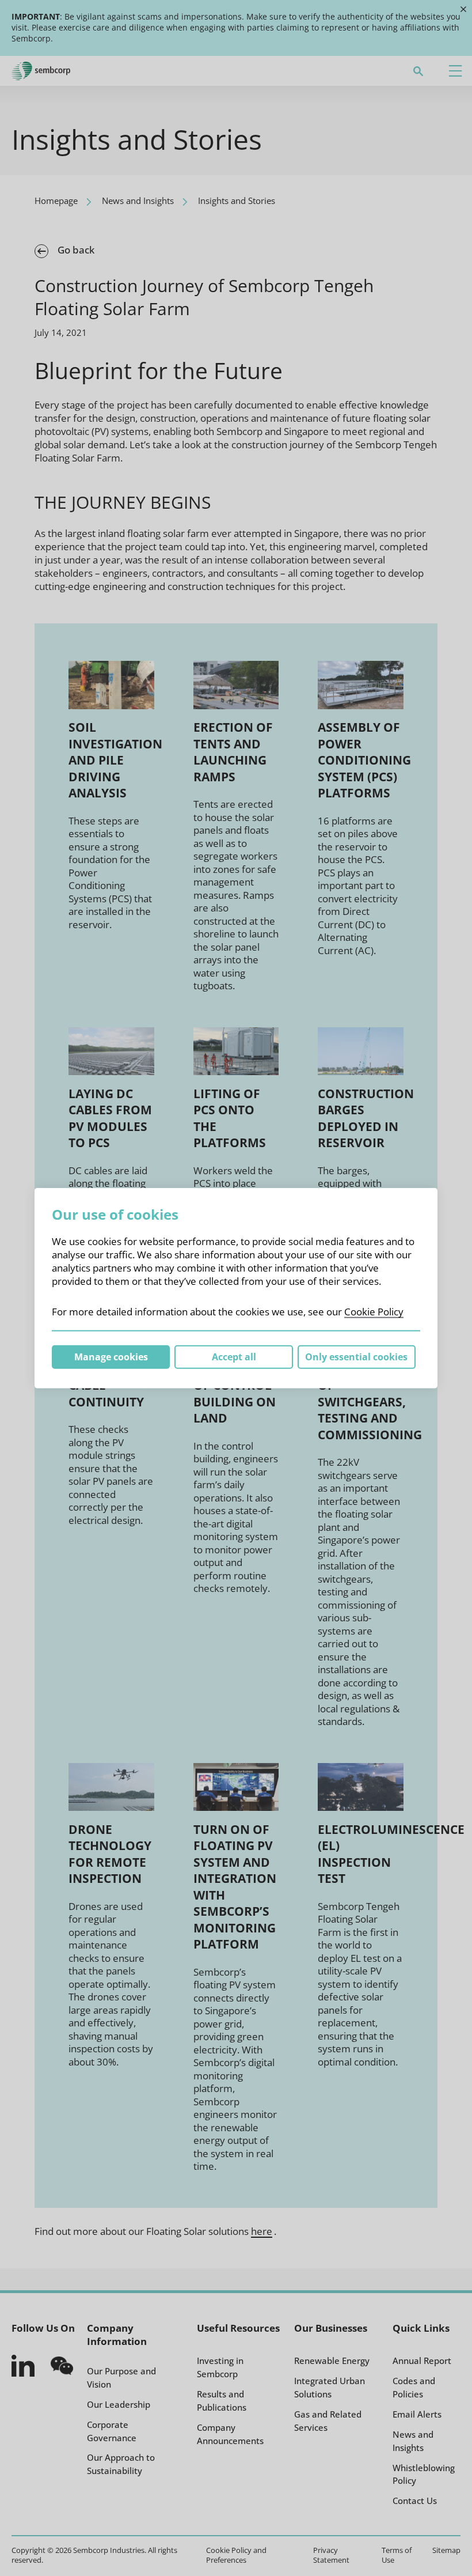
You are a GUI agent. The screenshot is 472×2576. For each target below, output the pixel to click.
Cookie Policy (374, 1311)
